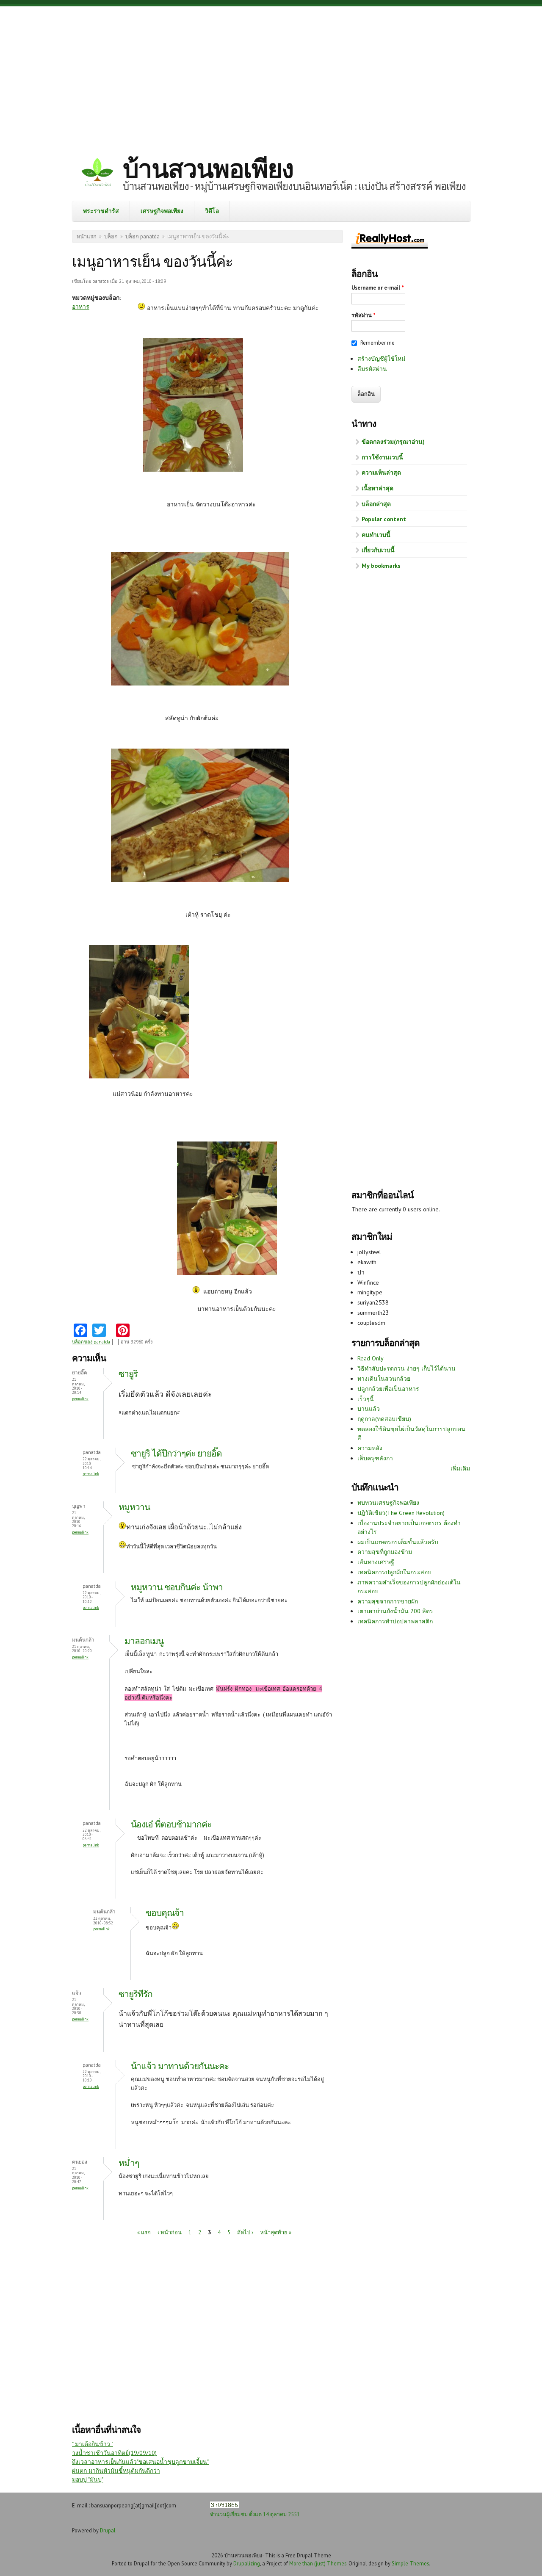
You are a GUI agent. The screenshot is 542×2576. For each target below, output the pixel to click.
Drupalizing (247, 2563)
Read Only (371, 1358)
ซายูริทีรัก (135, 1994)
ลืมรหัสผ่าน (372, 369)
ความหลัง (370, 1448)
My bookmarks (381, 566)
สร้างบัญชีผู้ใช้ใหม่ (381, 359)
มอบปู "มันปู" (88, 2479)
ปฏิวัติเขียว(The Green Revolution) (401, 1513)
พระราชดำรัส (101, 211)
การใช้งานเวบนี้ (382, 457)
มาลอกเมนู (144, 1641)
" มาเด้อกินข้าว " (93, 2444)
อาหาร (81, 307)
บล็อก (111, 236)
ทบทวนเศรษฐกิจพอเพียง (388, 1503)
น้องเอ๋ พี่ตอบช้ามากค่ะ (171, 1824)
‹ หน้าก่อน (170, 2232)
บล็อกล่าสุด (376, 504)
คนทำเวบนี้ (376, 535)
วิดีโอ (212, 211)
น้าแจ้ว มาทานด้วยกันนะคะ (180, 2066)
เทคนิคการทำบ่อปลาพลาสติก (395, 1621)
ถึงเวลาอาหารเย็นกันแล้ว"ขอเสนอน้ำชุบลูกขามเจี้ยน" (140, 2462)
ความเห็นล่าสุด (381, 473)
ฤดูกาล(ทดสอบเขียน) (384, 1419)
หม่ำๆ (129, 2163)
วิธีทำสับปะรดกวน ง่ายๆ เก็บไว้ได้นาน (406, 1368)
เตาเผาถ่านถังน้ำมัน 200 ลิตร (395, 1611)
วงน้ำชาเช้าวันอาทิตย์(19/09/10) (114, 2453)
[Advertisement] (271, 74)
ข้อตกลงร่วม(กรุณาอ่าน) (393, 442)
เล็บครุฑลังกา (375, 1458)
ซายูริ (128, 1374)
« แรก (144, 2232)
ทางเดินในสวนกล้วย (384, 1379)
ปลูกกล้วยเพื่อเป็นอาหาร (388, 1389)
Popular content (384, 519)
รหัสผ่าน (364, 315)
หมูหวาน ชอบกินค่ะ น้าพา (177, 1587)
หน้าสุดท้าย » (276, 2232)
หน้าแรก (87, 236)
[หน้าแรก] (97, 173)
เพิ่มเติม (460, 1468)
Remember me (377, 343)
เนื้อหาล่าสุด (377, 488)
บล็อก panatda (142, 236)
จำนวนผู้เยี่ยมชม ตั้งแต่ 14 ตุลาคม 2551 (255, 2514)
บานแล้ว (369, 1409)
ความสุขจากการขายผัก (388, 1601)
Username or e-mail (378, 288)
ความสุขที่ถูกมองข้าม (385, 1552)
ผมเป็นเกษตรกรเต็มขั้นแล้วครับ (398, 1542)
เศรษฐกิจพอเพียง (162, 211)
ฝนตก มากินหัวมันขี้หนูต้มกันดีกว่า (116, 2471)
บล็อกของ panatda (91, 1342)
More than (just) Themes (318, 2563)
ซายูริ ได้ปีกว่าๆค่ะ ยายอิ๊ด (176, 1453)
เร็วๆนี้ (366, 1399)
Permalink (80, 1399)
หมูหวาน (134, 1507)
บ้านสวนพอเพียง (208, 169)
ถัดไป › (245, 2232)
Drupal (108, 2530)
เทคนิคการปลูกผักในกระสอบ (394, 1572)
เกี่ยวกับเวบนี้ (378, 550)
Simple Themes (410, 2563)
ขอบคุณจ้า (165, 1913)
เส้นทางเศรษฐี (376, 1562)
